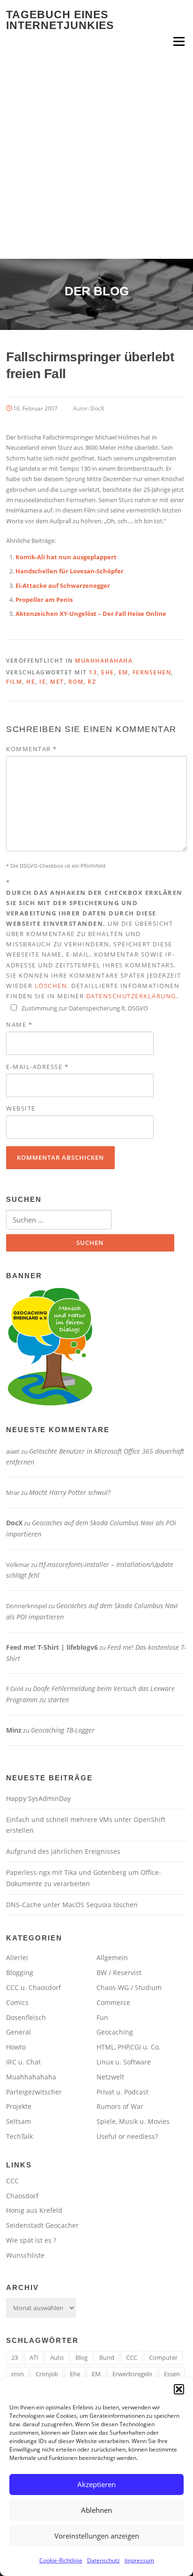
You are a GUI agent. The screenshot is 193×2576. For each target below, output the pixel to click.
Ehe (108, 672)
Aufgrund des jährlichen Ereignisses (63, 1851)
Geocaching (115, 2032)
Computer (163, 2357)
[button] (179, 2389)
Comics (17, 2002)
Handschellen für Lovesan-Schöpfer (70, 571)
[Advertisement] (96, 158)
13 (93, 672)
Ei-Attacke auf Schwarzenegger (63, 585)
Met (57, 682)
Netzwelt (110, 2077)
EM (123, 672)
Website (21, 1108)
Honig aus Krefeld (34, 2210)
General (19, 2032)
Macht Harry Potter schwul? (70, 1492)
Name (19, 1025)
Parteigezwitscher (34, 2092)
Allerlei (17, 1958)
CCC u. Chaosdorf (33, 1987)
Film (14, 682)
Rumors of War (120, 2106)
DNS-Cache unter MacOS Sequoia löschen (72, 1905)
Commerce (113, 2002)
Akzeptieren (96, 2484)
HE (31, 682)
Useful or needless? (127, 2136)
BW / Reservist (119, 1972)
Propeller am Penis (44, 600)
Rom (76, 682)
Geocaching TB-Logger (63, 1730)
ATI (34, 2357)
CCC (12, 2181)
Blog (82, 2357)
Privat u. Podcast (122, 2092)
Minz (14, 1730)
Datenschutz (104, 2560)
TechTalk (19, 2136)
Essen (172, 2374)
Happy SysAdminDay (38, 1798)
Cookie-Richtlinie (61, 2560)
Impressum (139, 2560)
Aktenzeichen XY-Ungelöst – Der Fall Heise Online (91, 614)
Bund (107, 2357)
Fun (102, 2017)
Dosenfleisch (26, 2017)
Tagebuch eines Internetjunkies (60, 20)
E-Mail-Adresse (37, 1067)
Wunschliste (25, 2255)
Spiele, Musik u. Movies (133, 2121)
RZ (92, 682)
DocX (97, 408)
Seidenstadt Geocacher (42, 2225)
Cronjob (47, 2374)
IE (43, 682)
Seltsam (19, 2121)
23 (15, 2357)
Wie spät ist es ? (31, 2240)
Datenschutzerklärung (131, 996)
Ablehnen (96, 2510)
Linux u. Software (124, 2062)
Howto (16, 2047)
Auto (57, 2357)
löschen (51, 986)
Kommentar (32, 749)
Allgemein (112, 1958)
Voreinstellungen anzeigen (97, 2536)
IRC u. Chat (23, 2062)
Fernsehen (152, 672)
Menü (179, 41)
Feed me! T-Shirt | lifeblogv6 (52, 1647)
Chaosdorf (22, 2196)
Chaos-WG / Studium (129, 1987)
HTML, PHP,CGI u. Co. (129, 2047)
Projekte (19, 2106)
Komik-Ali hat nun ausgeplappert (66, 557)
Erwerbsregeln (132, 2374)
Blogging (20, 1972)
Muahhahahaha (104, 661)
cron (18, 2374)
